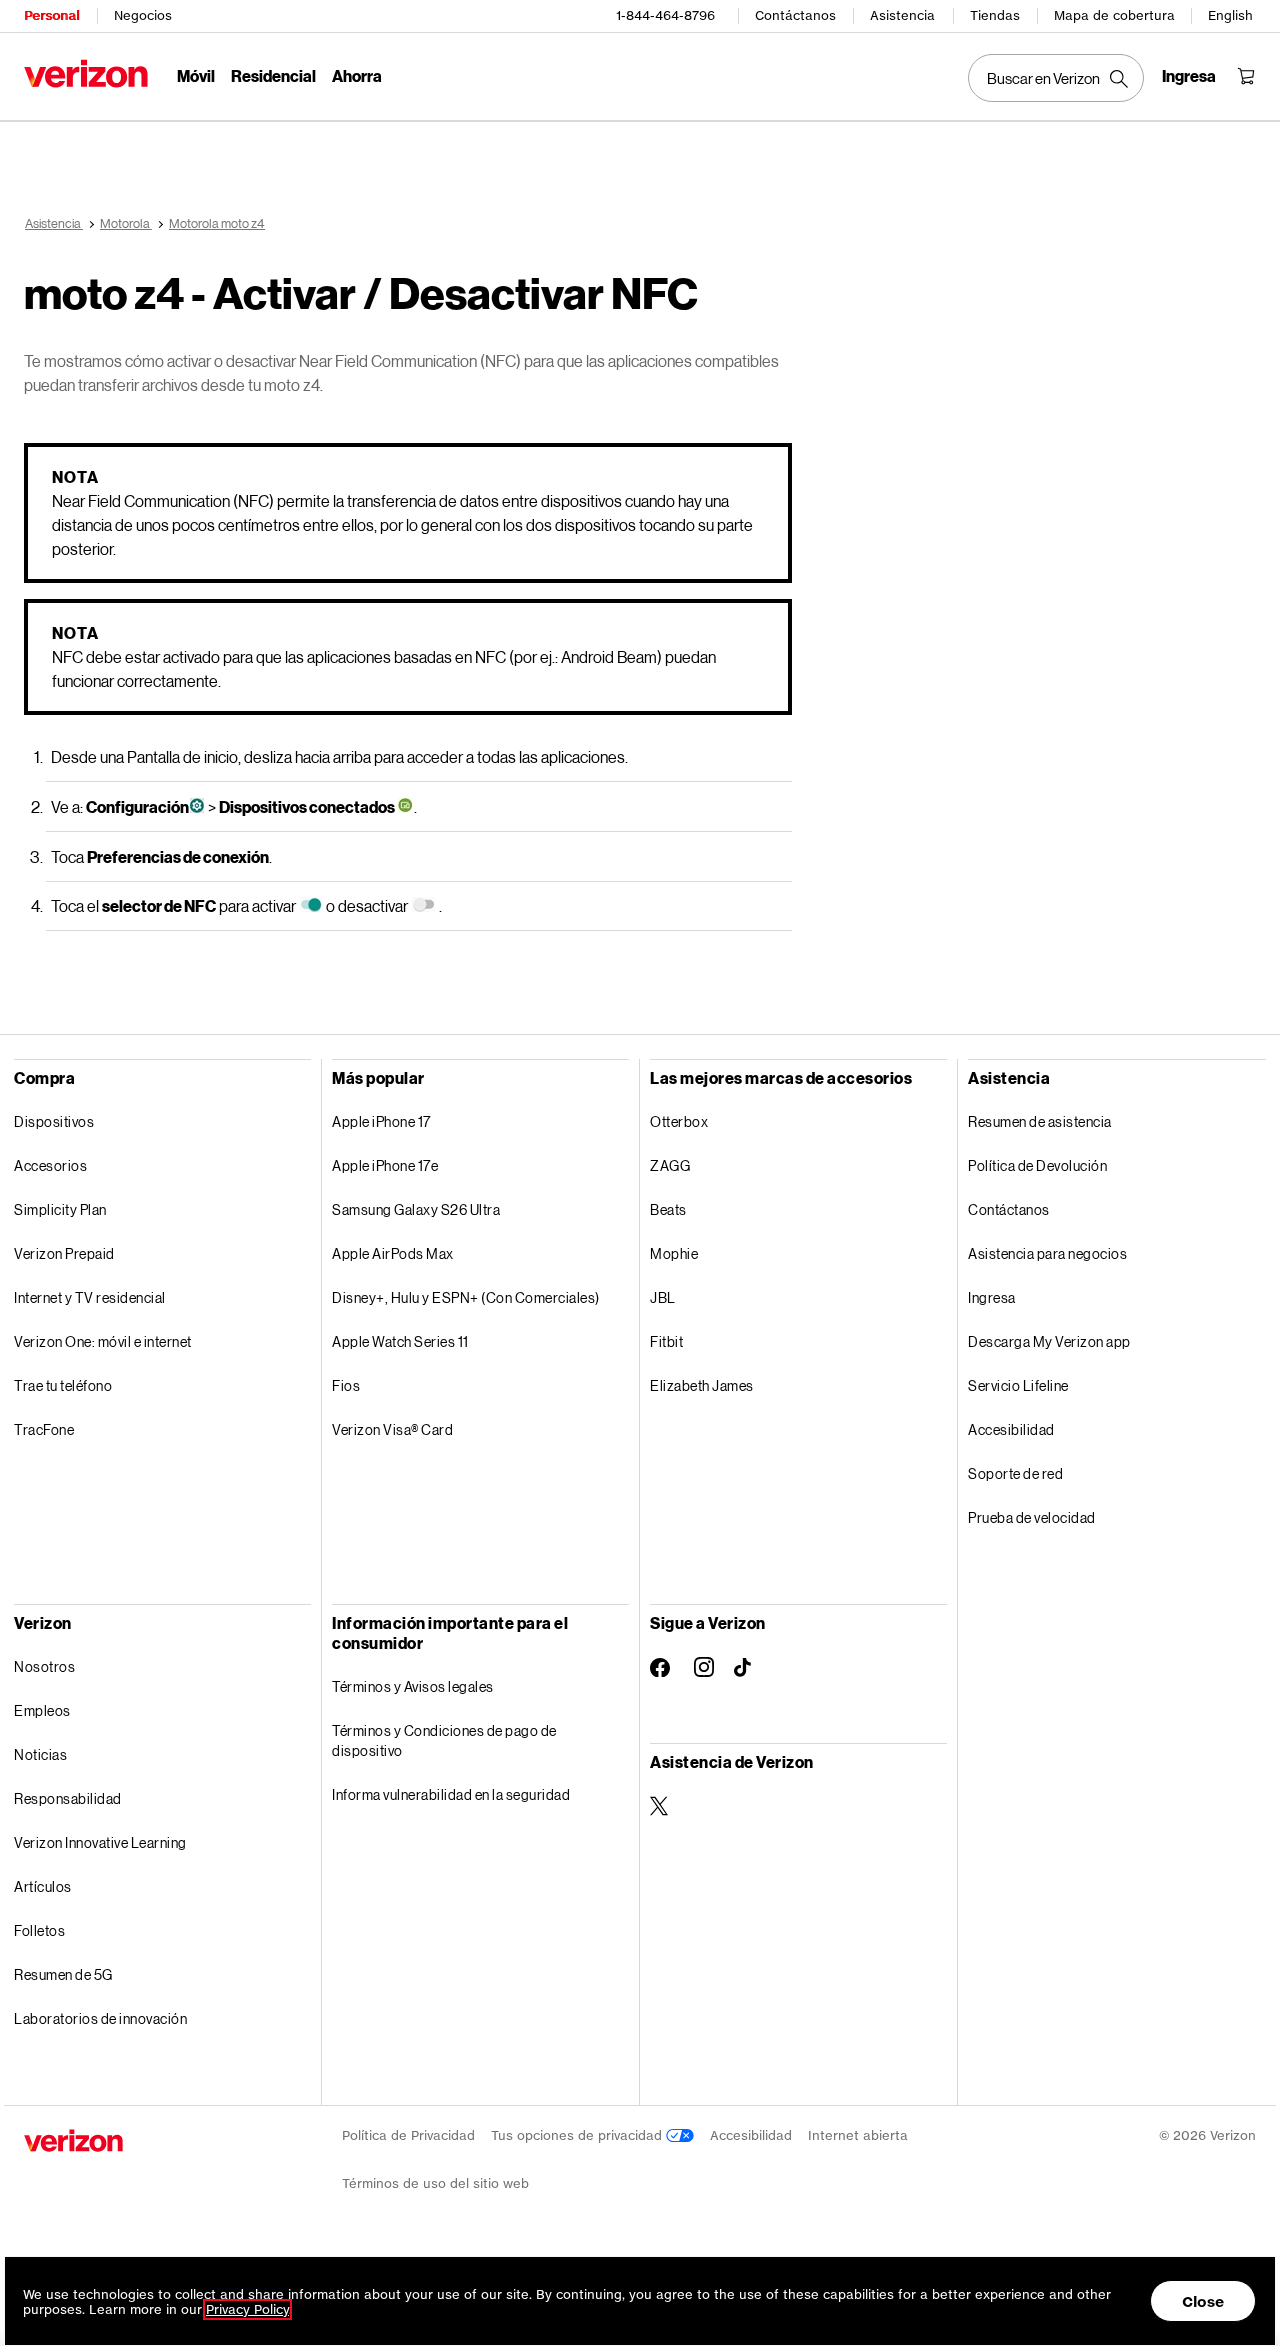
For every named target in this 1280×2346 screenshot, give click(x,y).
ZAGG (670, 1165)
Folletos (39, 1930)
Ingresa (992, 1297)
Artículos (43, 1886)
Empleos (42, 1710)
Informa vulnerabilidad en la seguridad (451, 1794)
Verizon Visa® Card (392, 1429)
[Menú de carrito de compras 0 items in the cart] (1246, 76)
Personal (51, 15)
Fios (346, 1385)
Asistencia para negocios (1047, 1253)
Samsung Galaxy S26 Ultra (416, 1209)
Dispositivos (54, 1121)
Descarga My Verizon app (1049, 1341)
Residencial (273, 75)
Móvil (196, 75)
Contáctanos (795, 15)
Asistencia (902, 15)
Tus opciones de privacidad (578, 2135)
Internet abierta (858, 2135)
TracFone (44, 1429)
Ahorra (357, 75)
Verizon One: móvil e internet (103, 1341)
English (1230, 15)
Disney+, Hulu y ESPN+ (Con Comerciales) (466, 1297)
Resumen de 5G (63, 1974)
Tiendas (995, 15)
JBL (663, 1297)
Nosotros (44, 1666)
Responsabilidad (68, 1798)
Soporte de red (1015, 1473)
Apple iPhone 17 (381, 1121)
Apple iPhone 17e (385, 1165)
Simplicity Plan (60, 1209)
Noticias (40, 1754)
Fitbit (666, 1341)
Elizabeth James (702, 1385)
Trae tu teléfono (63, 1385)
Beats (668, 1209)
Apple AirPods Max (393, 1253)
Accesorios (50, 1165)
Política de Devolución (1037, 1165)
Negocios (143, 15)
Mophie (674, 1253)
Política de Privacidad (408, 2135)
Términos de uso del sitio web (435, 2183)
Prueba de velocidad (1032, 1517)
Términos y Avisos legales (413, 1686)
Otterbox (679, 1121)
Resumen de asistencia (1040, 1121)
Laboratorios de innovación (100, 2018)
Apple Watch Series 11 (400, 1341)
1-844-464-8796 (665, 15)
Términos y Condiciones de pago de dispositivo (444, 1740)
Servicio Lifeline (1018, 1385)
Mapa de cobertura (1114, 15)
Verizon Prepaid (64, 1253)
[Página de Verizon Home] (86, 73)
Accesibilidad (1011, 1429)
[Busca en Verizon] (1056, 78)
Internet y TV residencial (90, 1297)
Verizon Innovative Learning (100, 1842)
